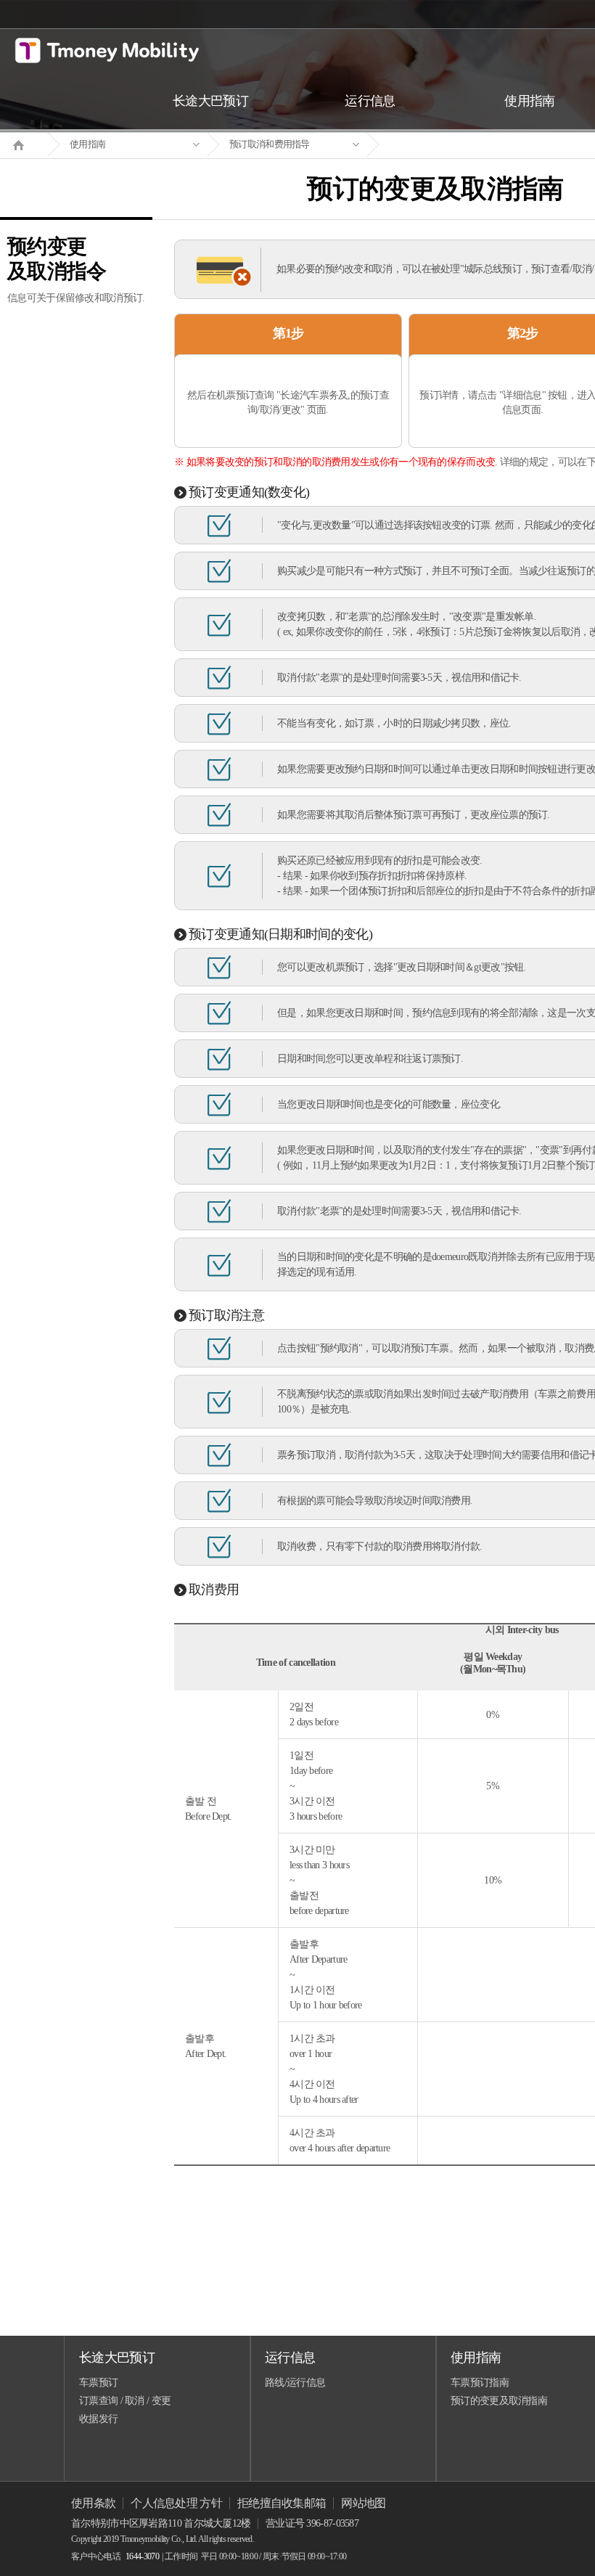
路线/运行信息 (295, 2383)
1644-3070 (142, 2556)
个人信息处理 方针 (176, 2503)
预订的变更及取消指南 (499, 2401)
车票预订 (98, 2383)
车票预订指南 (480, 2383)
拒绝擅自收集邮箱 (282, 2503)
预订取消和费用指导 (270, 144)
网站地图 (363, 2503)
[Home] (24, 144)
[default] (447, 145)
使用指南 (87, 144)
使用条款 (93, 2503)
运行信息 (290, 2358)
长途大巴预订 (117, 2358)
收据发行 (98, 2419)
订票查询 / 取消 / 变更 (125, 2401)
